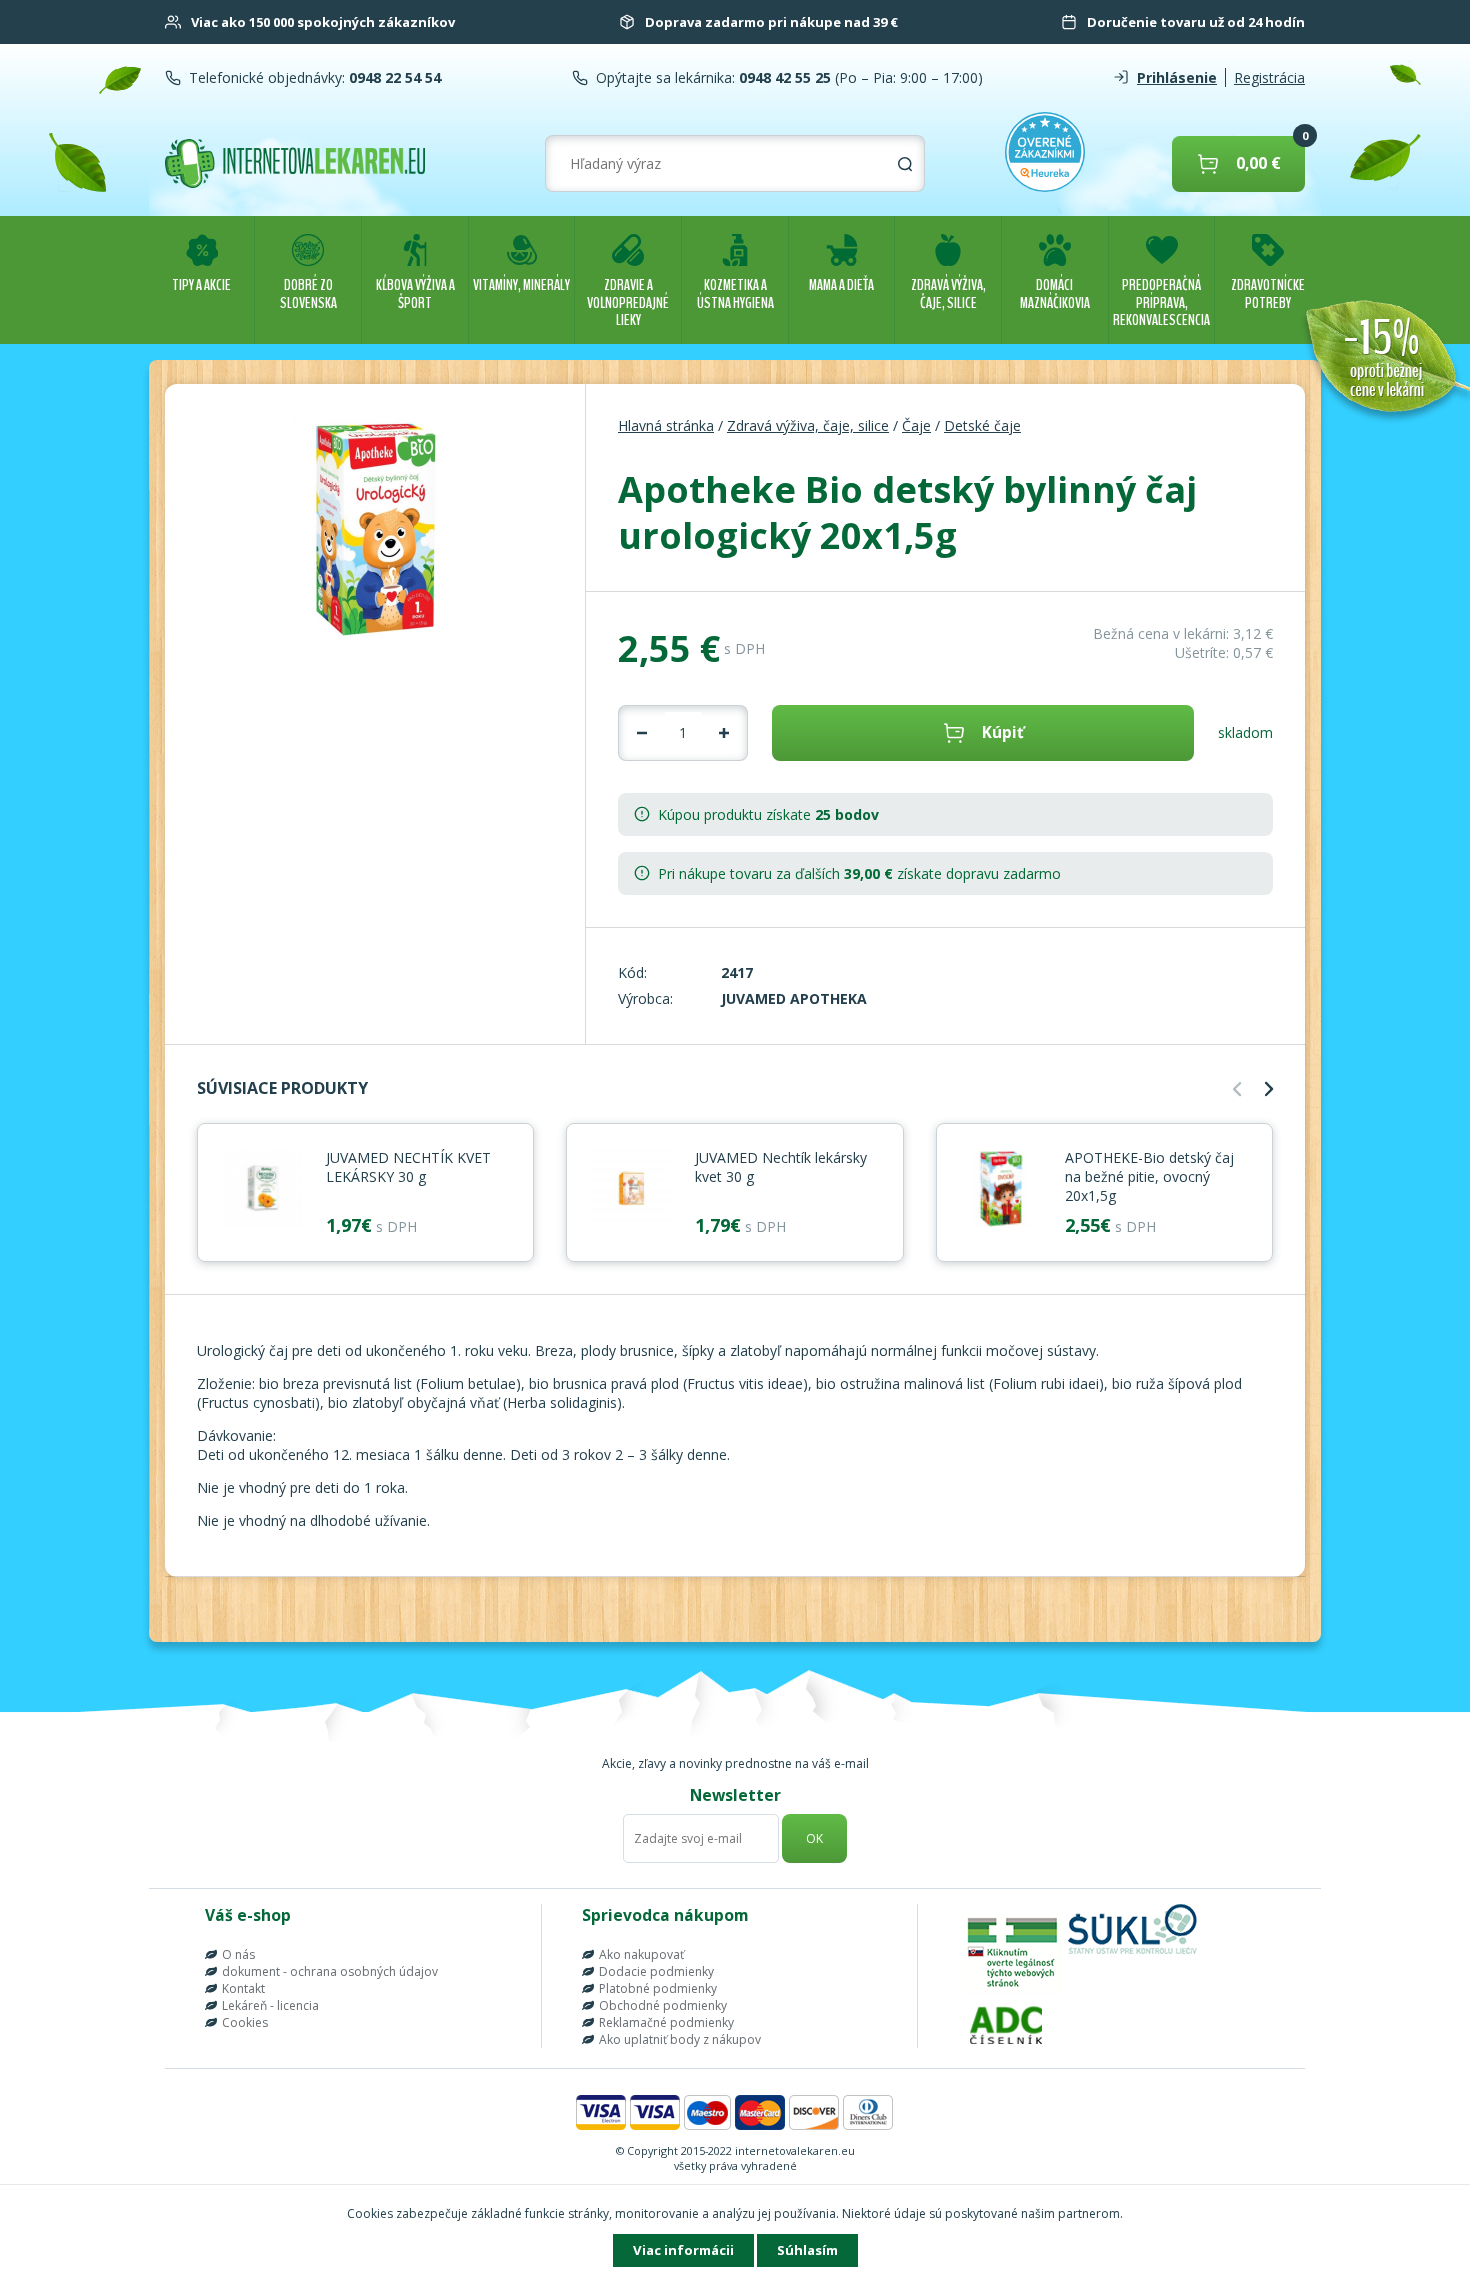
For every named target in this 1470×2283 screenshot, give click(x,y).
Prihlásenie (1177, 77)
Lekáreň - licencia (270, 2005)
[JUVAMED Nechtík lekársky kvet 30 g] (631, 1190)
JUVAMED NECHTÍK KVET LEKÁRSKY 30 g (408, 1167)
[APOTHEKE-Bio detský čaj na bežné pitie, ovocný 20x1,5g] (1001, 1190)
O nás (238, 1954)
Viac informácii (683, 2250)
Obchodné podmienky (663, 2005)
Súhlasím (807, 2250)
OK (814, 1838)
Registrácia (1269, 77)
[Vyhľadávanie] (905, 164)
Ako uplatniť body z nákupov (680, 2039)
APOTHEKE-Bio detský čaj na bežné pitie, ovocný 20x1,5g (1149, 1176)
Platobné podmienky (658, 1988)
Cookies (245, 2022)
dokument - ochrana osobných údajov (330, 1971)
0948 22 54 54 (393, 77)
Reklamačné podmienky (666, 2022)
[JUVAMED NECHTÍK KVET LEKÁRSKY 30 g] (262, 1190)
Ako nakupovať (641, 1954)
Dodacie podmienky (656, 1971)
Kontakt (243, 1988)
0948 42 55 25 (783, 77)
